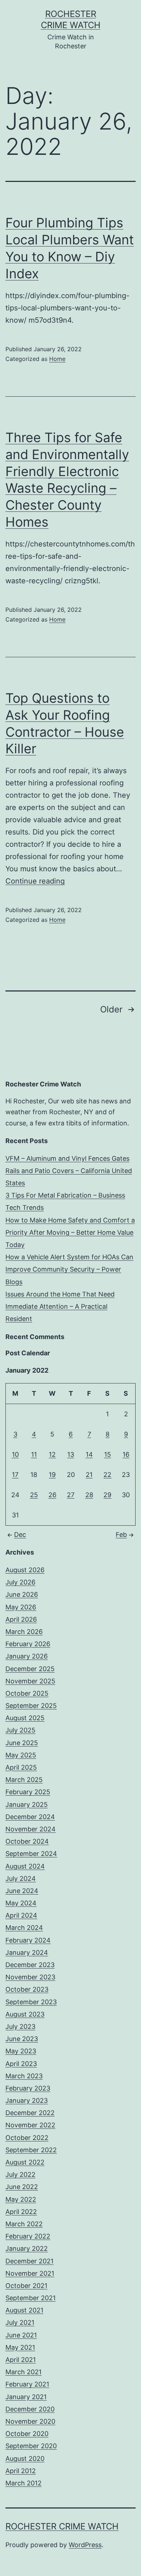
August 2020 (25, 2459)
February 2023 (28, 2088)
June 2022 (22, 2187)
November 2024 (31, 1829)
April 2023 (21, 2064)
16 (126, 1454)
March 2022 (24, 2224)
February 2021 (27, 2384)
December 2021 (29, 2261)
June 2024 (22, 1891)
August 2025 (25, 1718)
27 (71, 1495)
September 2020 (31, 2446)
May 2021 (20, 2347)
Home (57, 359)
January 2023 (27, 2100)
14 (89, 1454)
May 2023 (21, 2051)
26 (52, 1495)
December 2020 (30, 2409)
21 (89, 1475)
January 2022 (27, 2248)
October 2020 (27, 2434)
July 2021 (20, 2322)
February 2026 (28, 1644)
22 (107, 1475)
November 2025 (30, 1681)
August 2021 (24, 2310)
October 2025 (27, 1693)
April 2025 (21, 1767)
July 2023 (20, 2026)
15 (108, 1454)
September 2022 (31, 2150)
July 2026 (20, 1582)
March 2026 (24, 1632)
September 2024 (31, 1854)
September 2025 (31, 1706)
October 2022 (27, 2138)
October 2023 (27, 1989)
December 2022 (30, 2113)
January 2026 (27, 1656)
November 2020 (30, 2421)
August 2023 (25, 2014)
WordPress (85, 2545)
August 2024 (25, 1866)
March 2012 (23, 2483)
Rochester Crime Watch (62, 2526)
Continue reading (35, 881)
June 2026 (22, 1594)
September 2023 (31, 2002)
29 (107, 1495)
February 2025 (28, 1792)
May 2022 (21, 2199)
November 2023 (30, 1977)
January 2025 (27, 1804)
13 (71, 1454)
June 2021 (21, 2335)
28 (89, 1495)
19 (52, 1475)
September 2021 (31, 2298)
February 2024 (28, 1940)
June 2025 (22, 1743)
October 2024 (27, 1841)
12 (52, 1454)
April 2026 (21, 1619)
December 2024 (30, 1817)
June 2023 (22, 2039)
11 (34, 1454)
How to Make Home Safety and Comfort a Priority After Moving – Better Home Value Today (70, 1232)
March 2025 (24, 1780)
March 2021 (23, 2372)
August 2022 (25, 2162)
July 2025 (20, 1730)
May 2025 (21, 1755)
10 (15, 1454)
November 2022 (30, 2125)
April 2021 (21, 2360)
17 (15, 1475)
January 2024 (27, 1952)
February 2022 (28, 2236)
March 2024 (24, 1928)
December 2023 (30, 1965)
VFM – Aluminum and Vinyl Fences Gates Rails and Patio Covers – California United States (69, 1171)
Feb (121, 1535)
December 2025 (30, 1669)
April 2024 (21, 1915)
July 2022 (20, 2174)
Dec (20, 1535)
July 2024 (21, 1878)
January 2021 (26, 2397)
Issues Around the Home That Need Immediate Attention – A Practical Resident (60, 1306)
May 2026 (21, 1607)
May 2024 (21, 1903)
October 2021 (26, 2286)
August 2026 (25, 1570)
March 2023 (24, 2076)
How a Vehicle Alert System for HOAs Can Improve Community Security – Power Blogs (69, 1269)
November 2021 (30, 2273)
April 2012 (21, 2471)
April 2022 (21, 2212)
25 (34, 1495)
